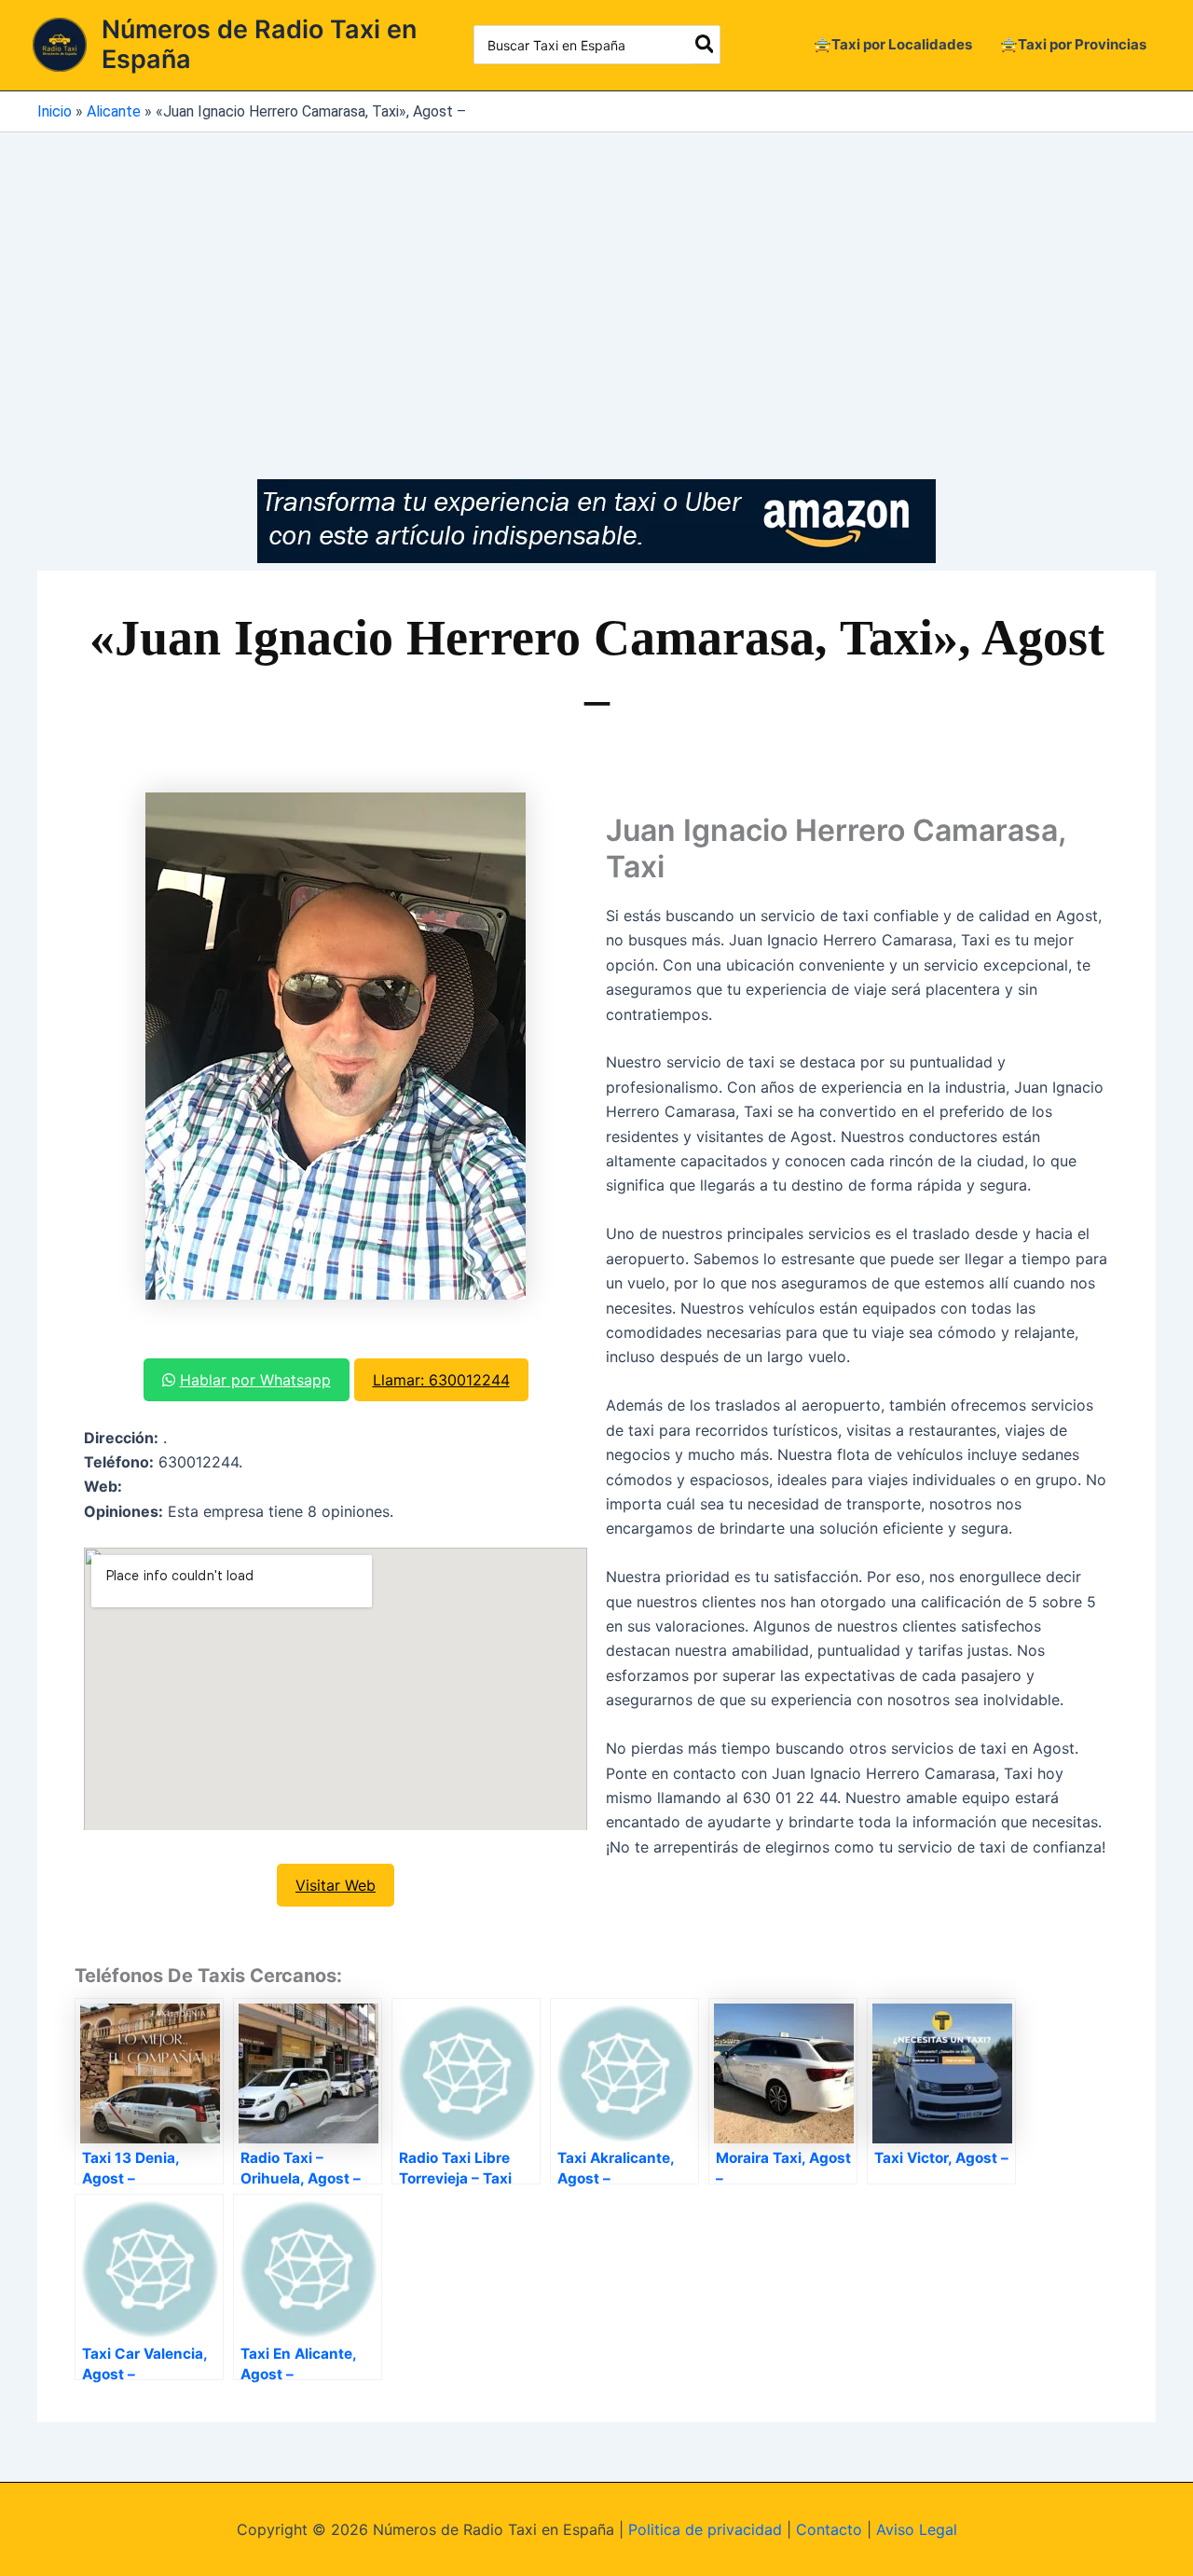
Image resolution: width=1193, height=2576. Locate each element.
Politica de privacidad (705, 2529)
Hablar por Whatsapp (255, 1380)
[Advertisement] (596, 272)
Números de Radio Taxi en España (259, 44)
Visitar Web (336, 1885)
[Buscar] (706, 45)
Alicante (114, 111)
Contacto (829, 2529)
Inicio (55, 111)
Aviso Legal (917, 2529)
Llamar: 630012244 (441, 1380)
